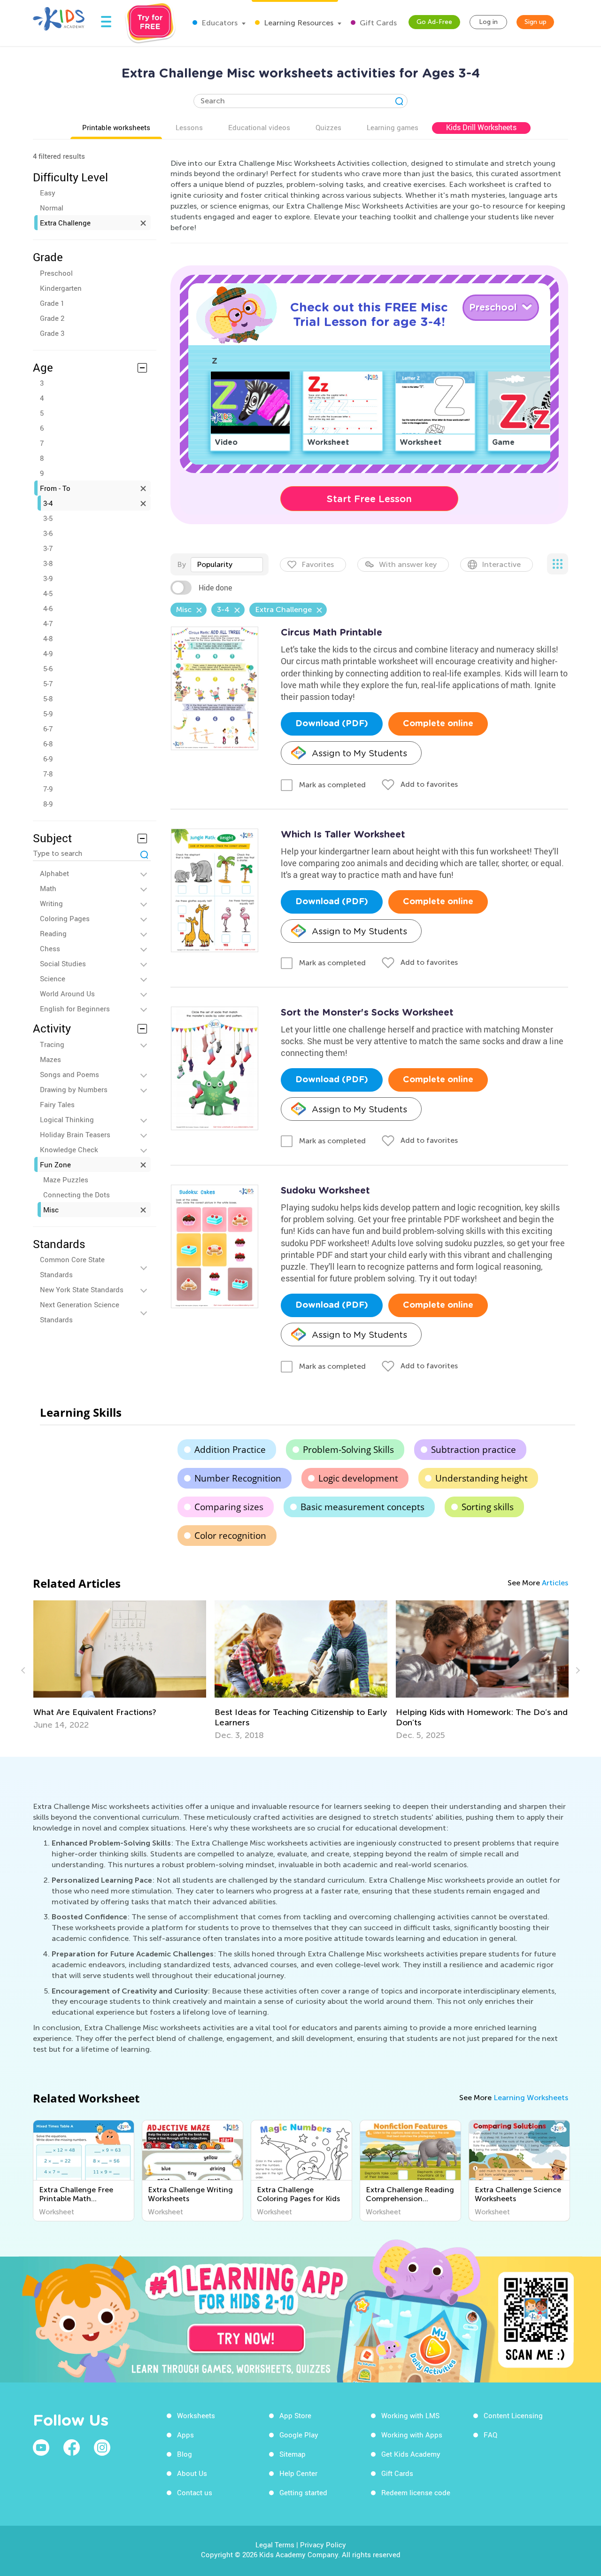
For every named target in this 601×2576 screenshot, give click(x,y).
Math (48, 888)
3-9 (48, 578)
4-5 (48, 593)
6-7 (48, 729)
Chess (50, 948)
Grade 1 (52, 303)
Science (53, 978)
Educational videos (259, 127)
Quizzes (328, 127)
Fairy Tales (57, 1104)
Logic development (358, 1478)
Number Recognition (238, 1478)
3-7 (48, 548)
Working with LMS (410, 2415)
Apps (185, 2435)
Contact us (195, 2492)
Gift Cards (377, 23)
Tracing (52, 1044)
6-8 (48, 744)
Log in (488, 22)
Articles (555, 1583)
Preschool (56, 273)
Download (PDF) (332, 724)
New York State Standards (82, 1289)
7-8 (48, 774)
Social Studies (63, 963)
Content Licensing (513, 2415)
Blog (185, 2454)
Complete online (438, 724)
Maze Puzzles (66, 1179)
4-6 (48, 608)
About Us (192, 2473)
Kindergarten (61, 288)
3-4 (48, 503)
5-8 (48, 698)
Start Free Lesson (369, 499)
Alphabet (54, 873)
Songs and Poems (69, 1074)
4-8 (48, 638)
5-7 (48, 683)
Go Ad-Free (434, 22)
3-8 (48, 563)
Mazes (50, 1059)
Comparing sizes (229, 1507)
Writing (51, 903)
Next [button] (577, 1670)
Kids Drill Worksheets (481, 127)
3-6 (48, 533)
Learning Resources (298, 23)
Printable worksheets (116, 127)
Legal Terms (275, 2545)
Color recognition (230, 1536)
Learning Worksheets (531, 2098)
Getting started (303, 2492)
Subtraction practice (474, 1450)
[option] (234, 1670)
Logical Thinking (67, 1119)
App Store (295, 2415)
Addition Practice (230, 1450)
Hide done (215, 588)
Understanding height (482, 1478)
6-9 (48, 759)
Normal (52, 208)
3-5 (48, 518)
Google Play (299, 2435)
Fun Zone (55, 1164)
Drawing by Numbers (74, 1089)
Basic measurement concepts (362, 1507)
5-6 (48, 668)
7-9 (48, 789)
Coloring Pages (65, 918)
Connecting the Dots (77, 1195)
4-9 (48, 653)
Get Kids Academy (411, 2454)
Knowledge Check (69, 1149)
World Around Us (67, 993)
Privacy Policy (323, 2545)
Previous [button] (24, 1670)
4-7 (48, 623)
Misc (51, 1210)
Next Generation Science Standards (80, 1312)
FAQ (490, 2435)
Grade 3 (52, 333)
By (181, 564)
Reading (53, 933)
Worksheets (196, 2415)
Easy (48, 193)
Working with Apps (412, 2435)
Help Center (298, 2473)
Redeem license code (416, 2492)
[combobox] (227, 565)
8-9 (48, 804)
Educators (219, 23)
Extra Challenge (65, 223)
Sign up (536, 22)
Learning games (393, 127)
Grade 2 (52, 318)
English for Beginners (75, 1009)
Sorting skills (488, 1507)
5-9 (48, 714)
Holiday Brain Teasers (75, 1134)
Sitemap (293, 2454)
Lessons (189, 127)
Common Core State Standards (72, 1267)
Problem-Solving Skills (348, 1450)
